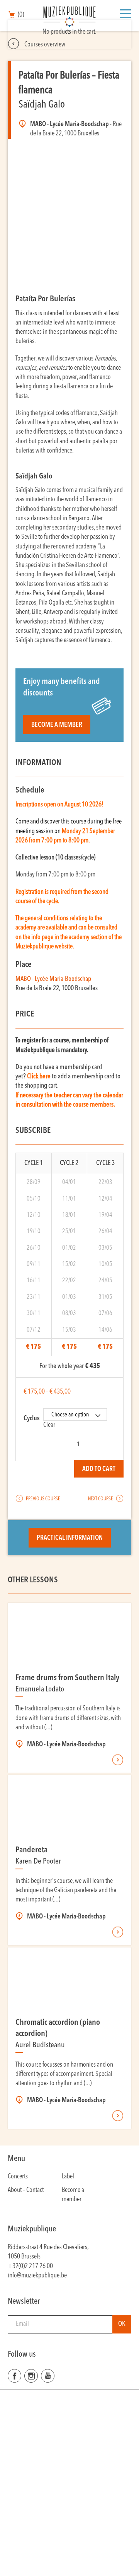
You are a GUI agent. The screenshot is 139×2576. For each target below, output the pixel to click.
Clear (49, 1425)
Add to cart (99, 1469)
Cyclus (31, 1419)
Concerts (18, 2177)
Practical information (70, 1538)
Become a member (57, 725)
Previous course (43, 1499)
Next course (101, 1499)
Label (68, 2177)
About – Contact (26, 2190)
